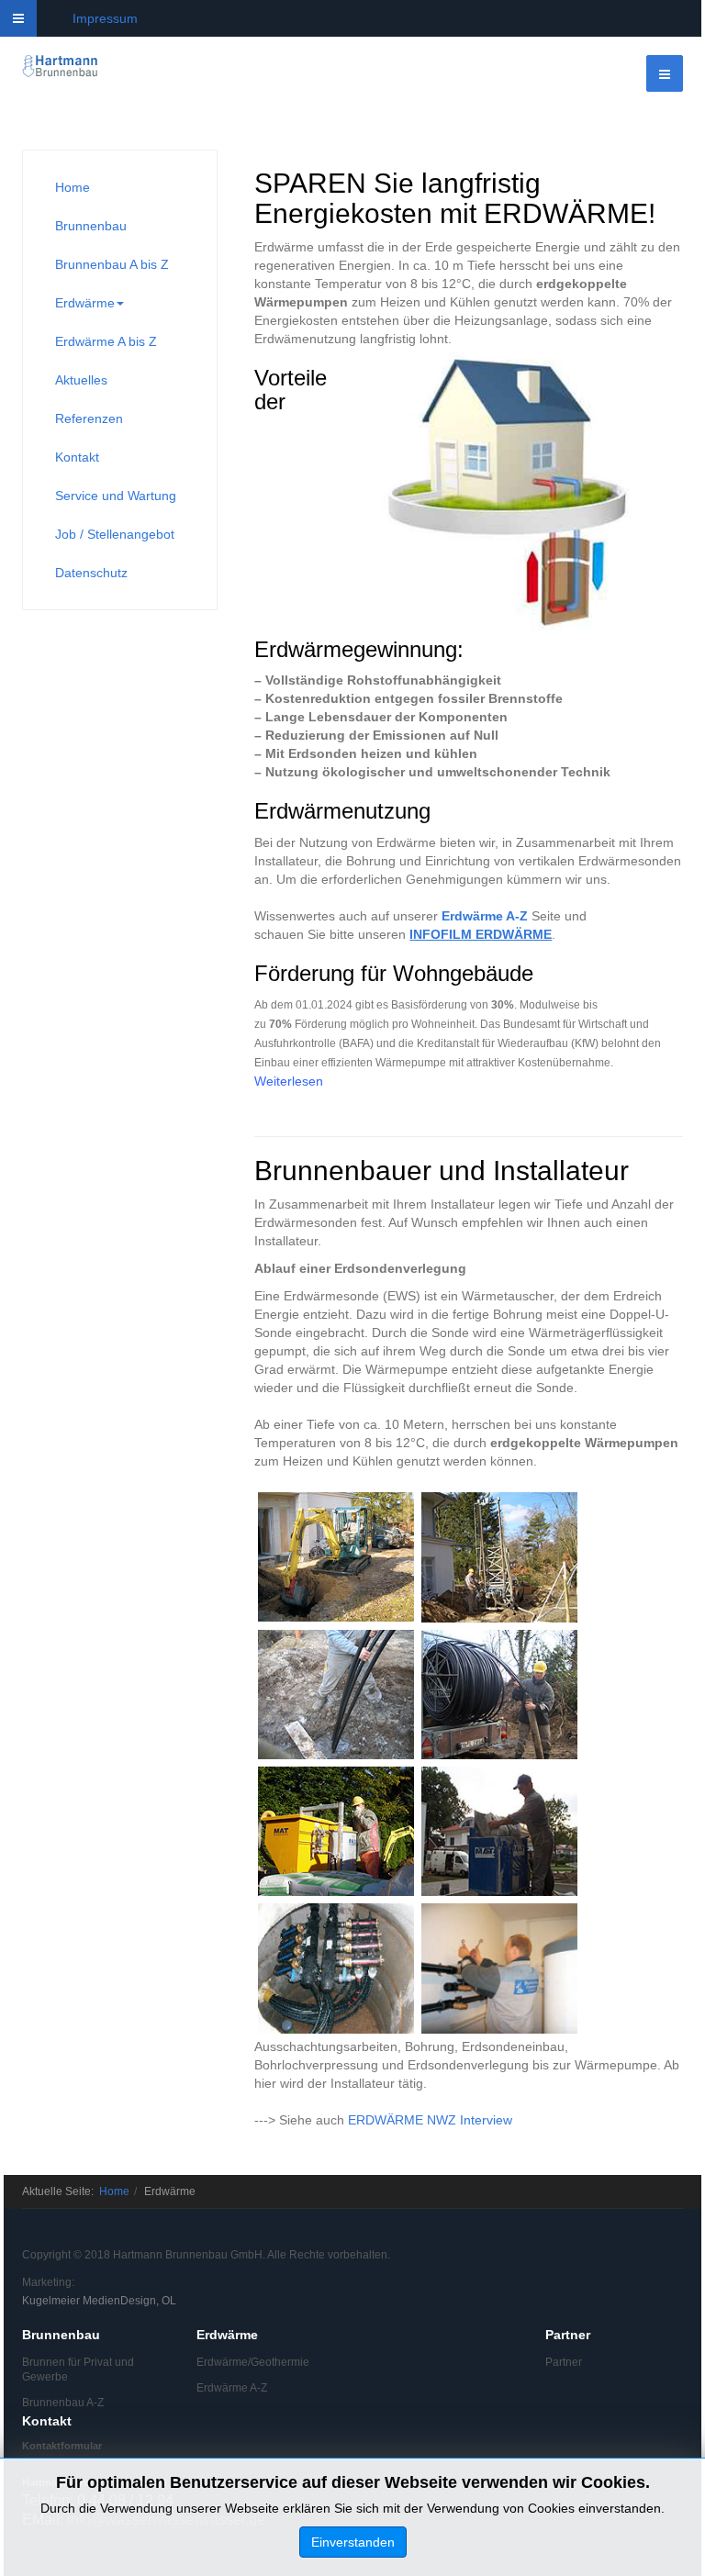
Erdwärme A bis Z (106, 341)
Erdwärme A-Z (485, 916)
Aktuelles (81, 380)
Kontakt (77, 457)
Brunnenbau (91, 226)
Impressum (105, 18)
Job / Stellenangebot (115, 534)
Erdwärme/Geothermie (253, 2362)
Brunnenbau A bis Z (112, 264)
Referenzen (89, 418)
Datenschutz (91, 573)
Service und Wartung (116, 496)
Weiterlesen (289, 1081)
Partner (564, 2362)
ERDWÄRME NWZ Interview (430, 2120)
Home (73, 187)
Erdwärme (85, 303)
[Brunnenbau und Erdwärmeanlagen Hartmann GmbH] (60, 67)
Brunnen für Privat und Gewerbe (78, 2370)
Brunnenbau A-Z (63, 2403)
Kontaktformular (62, 2446)
